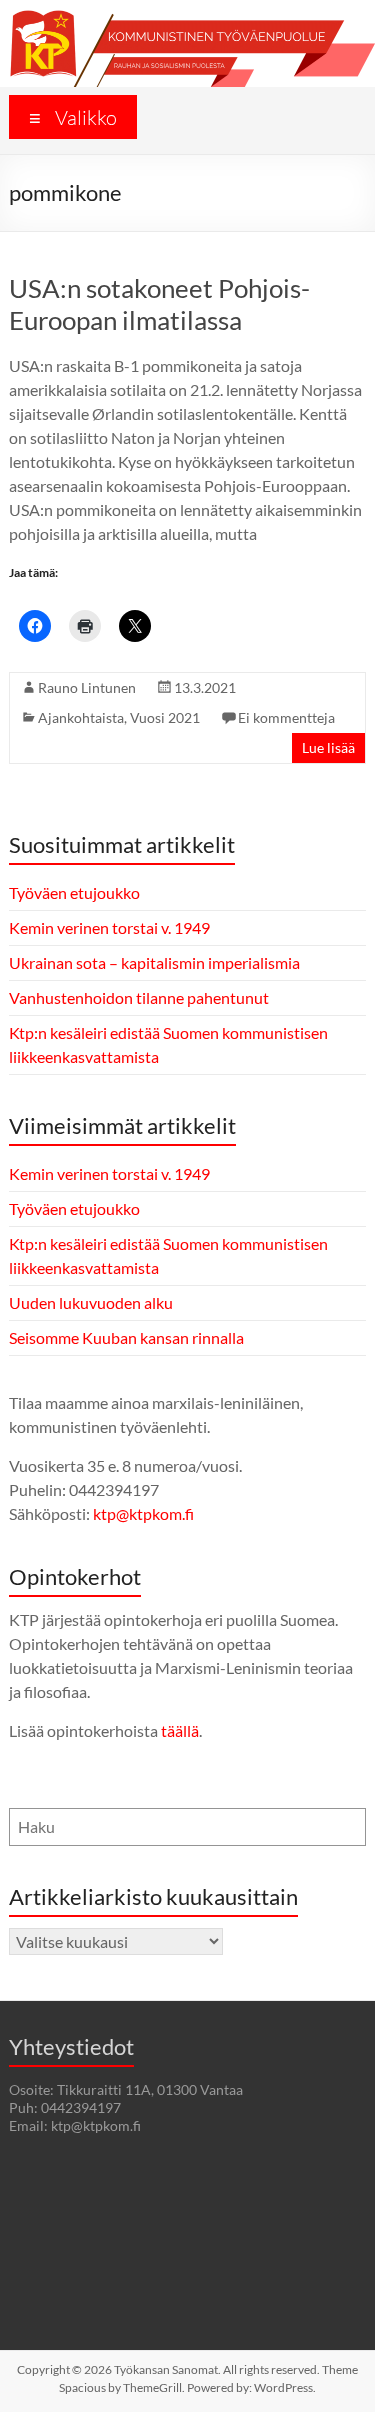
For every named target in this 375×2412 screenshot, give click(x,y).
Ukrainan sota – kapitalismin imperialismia (154, 962)
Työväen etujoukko (74, 892)
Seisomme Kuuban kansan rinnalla (126, 1337)
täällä (180, 1730)
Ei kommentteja (286, 717)
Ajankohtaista (81, 717)
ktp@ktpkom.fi (143, 1513)
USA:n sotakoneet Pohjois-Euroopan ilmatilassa (159, 304)
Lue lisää (328, 747)
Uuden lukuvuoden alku (91, 1302)
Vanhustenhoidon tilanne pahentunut (139, 997)
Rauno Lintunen (87, 687)
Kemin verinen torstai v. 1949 (109, 927)
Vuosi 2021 (165, 717)
